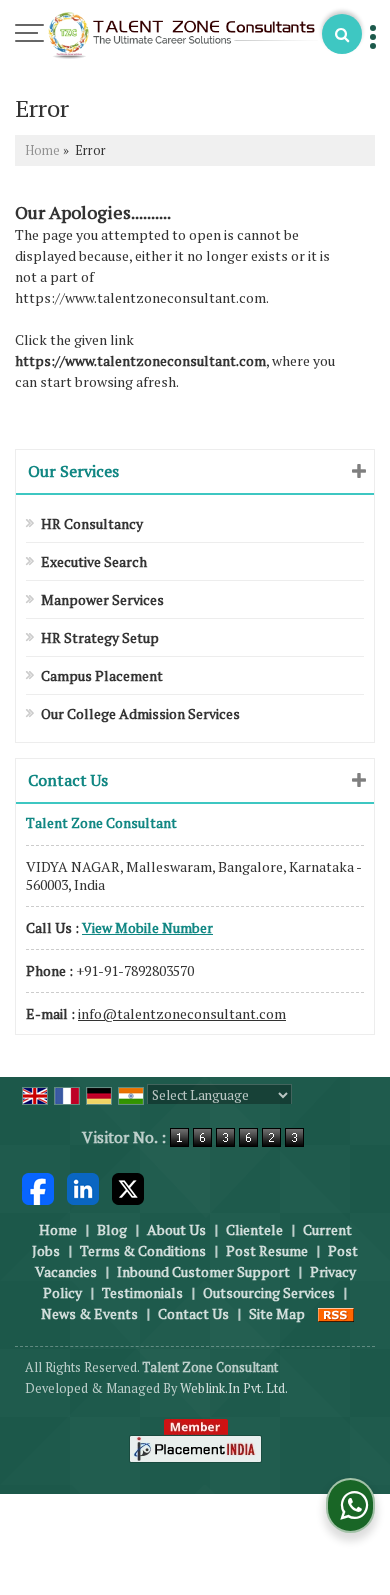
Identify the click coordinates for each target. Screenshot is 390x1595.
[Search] (342, 34)
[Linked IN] (83, 1186)
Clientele (254, 1229)
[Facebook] (38, 1186)
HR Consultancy (92, 523)
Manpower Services (102, 599)
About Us (176, 1229)
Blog (112, 1229)
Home (42, 150)
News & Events (89, 1313)
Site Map (277, 1313)
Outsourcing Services (269, 1292)
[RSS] (336, 1313)
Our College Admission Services (140, 713)
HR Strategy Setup (100, 637)
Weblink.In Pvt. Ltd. (234, 1388)
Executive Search (94, 561)
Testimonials (142, 1292)
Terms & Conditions (143, 1250)
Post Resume (267, 1250)
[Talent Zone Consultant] (183, 37)
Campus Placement (102, 675)
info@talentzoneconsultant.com (182, 1013)
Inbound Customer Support (203, 1271)
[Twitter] (128, 1186)
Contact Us (193, 1313)
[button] (147, 927)
